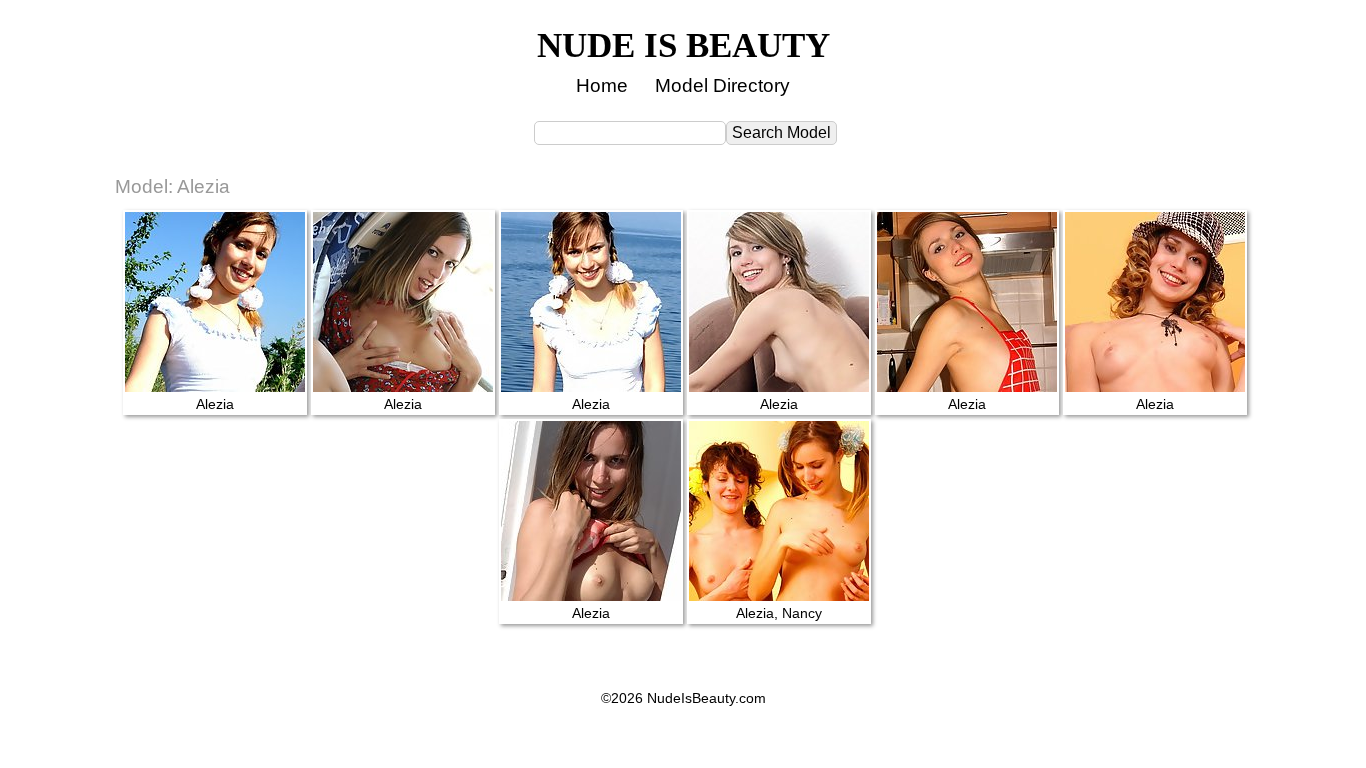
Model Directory (722, 85)
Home (602, 85)
